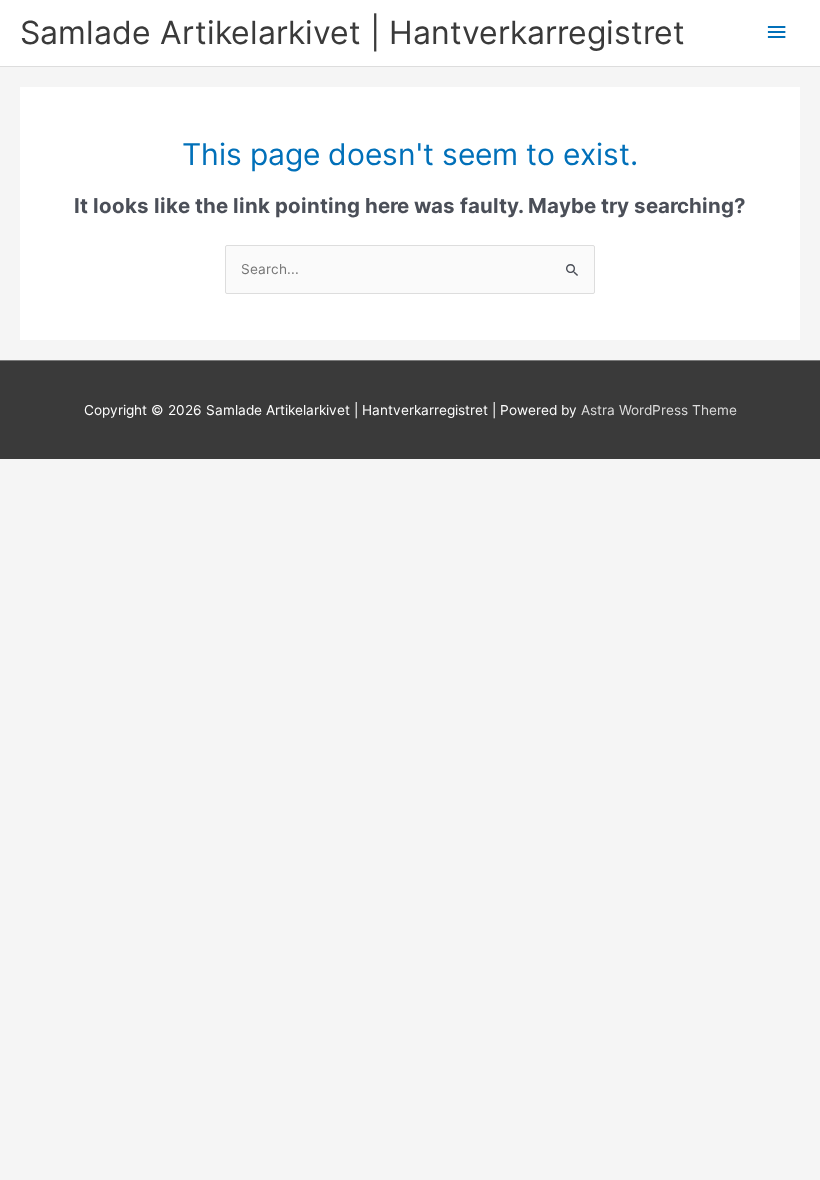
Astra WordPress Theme (659, 410)
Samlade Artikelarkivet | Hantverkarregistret (352, 32)
